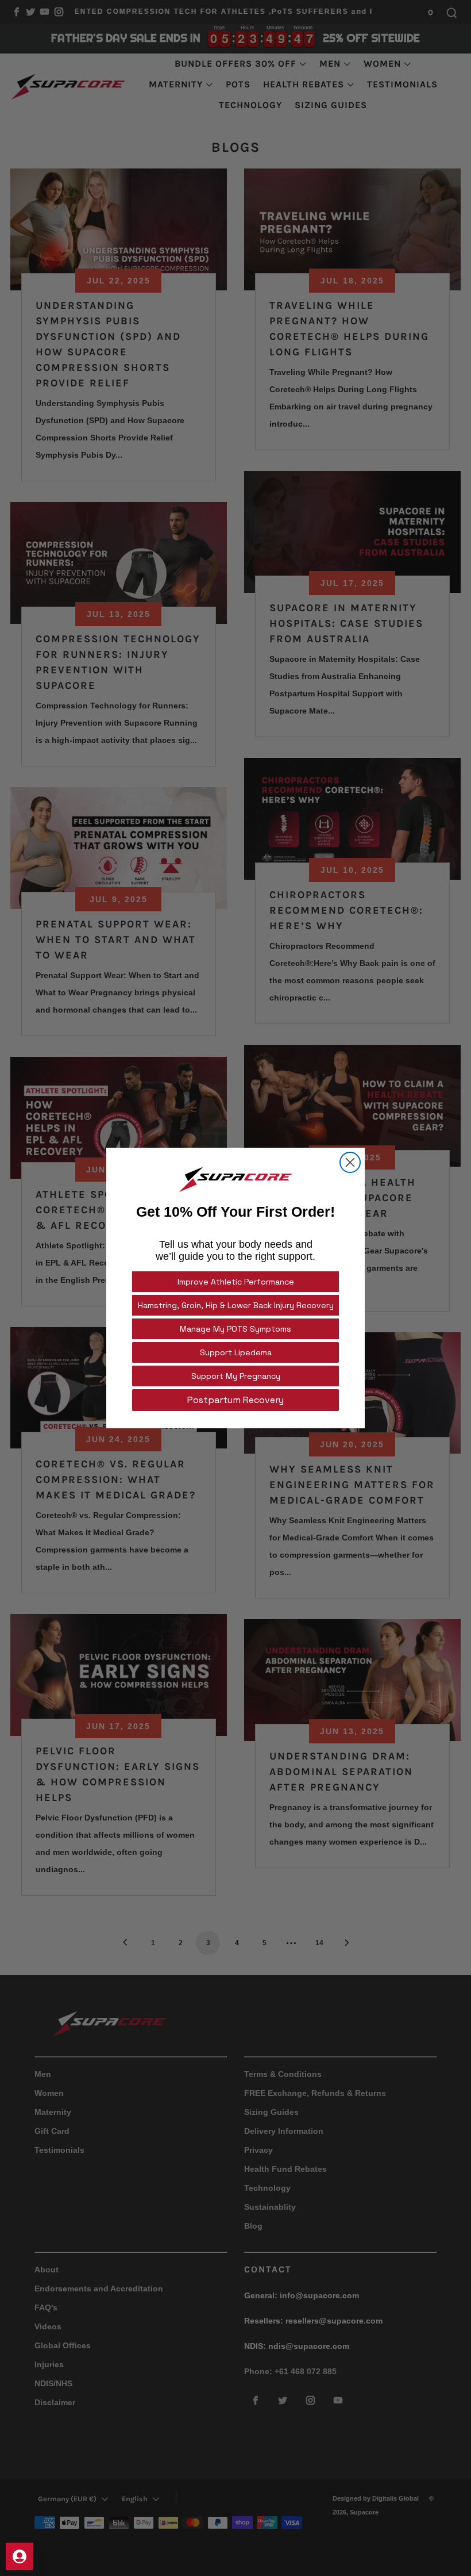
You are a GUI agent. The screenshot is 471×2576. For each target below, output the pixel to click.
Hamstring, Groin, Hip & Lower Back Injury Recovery (236, 1305)
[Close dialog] (350, 1162)
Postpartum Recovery (235, 1400)
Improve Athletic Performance (236, 1282)
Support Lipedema (236, 1352)
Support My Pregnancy (236, 1376)
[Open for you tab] (20, 2556)
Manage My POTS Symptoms (235, 1329)
